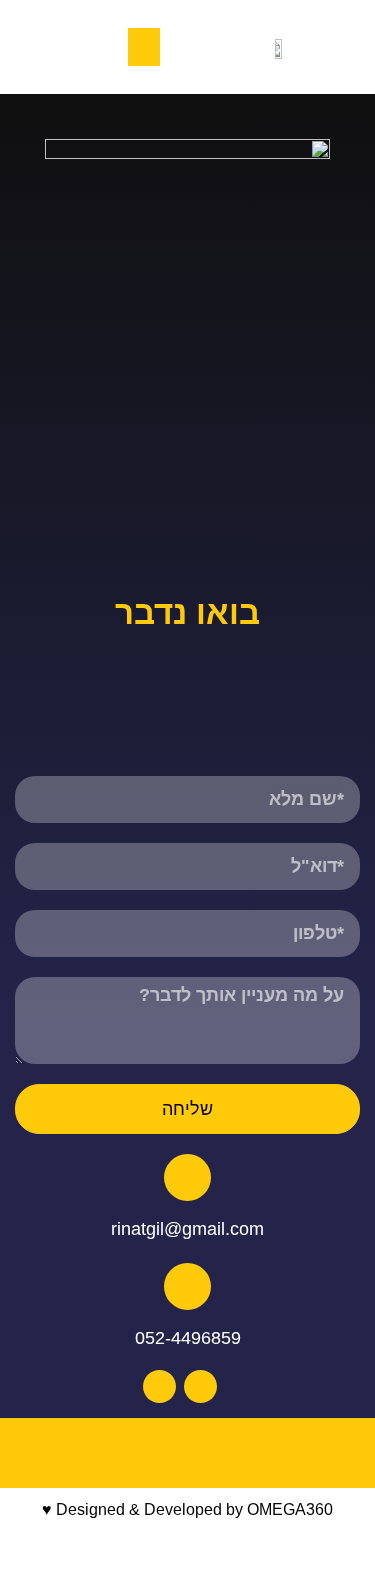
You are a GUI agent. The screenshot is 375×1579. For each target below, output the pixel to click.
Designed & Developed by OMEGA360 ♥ (187, 1509)
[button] (144, 47)
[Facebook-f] (200, 1386)
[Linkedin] (159, 1386)
